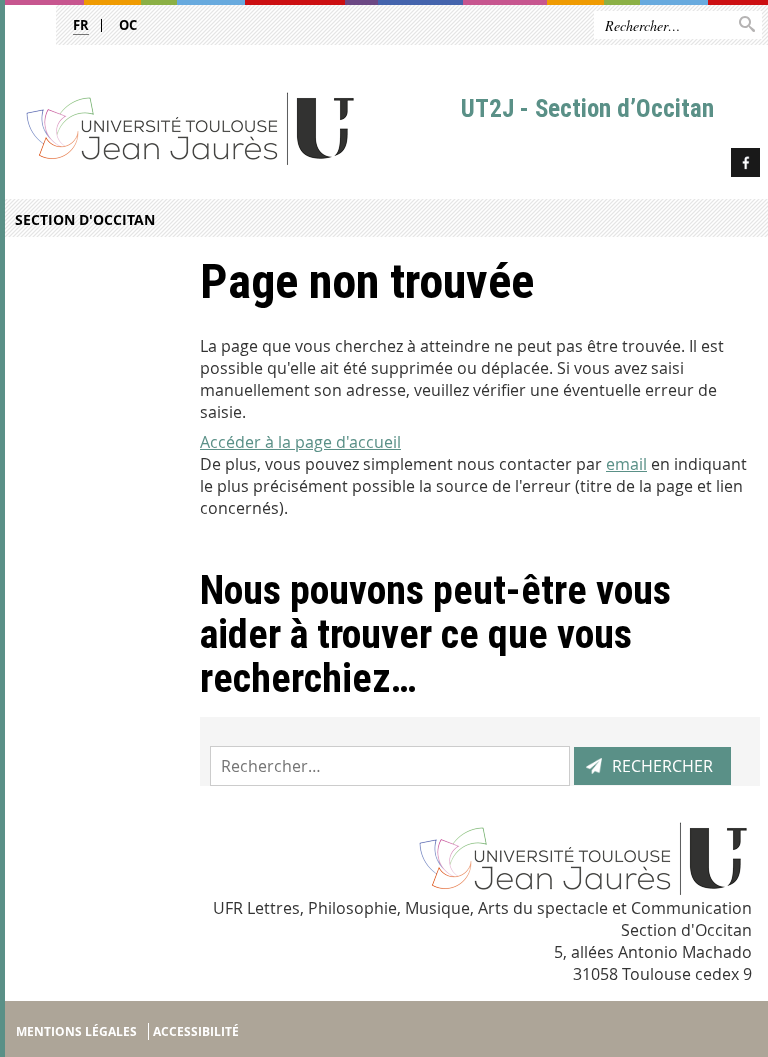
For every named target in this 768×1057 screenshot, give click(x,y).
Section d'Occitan (85, 219)
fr (81, 25)
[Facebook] (745, 165)
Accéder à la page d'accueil (300, 442)
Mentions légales (76, 1031)
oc (128, 25)
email (626, 464)
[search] (390, 766)
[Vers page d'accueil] (230, 127)
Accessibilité (196, 1031)
